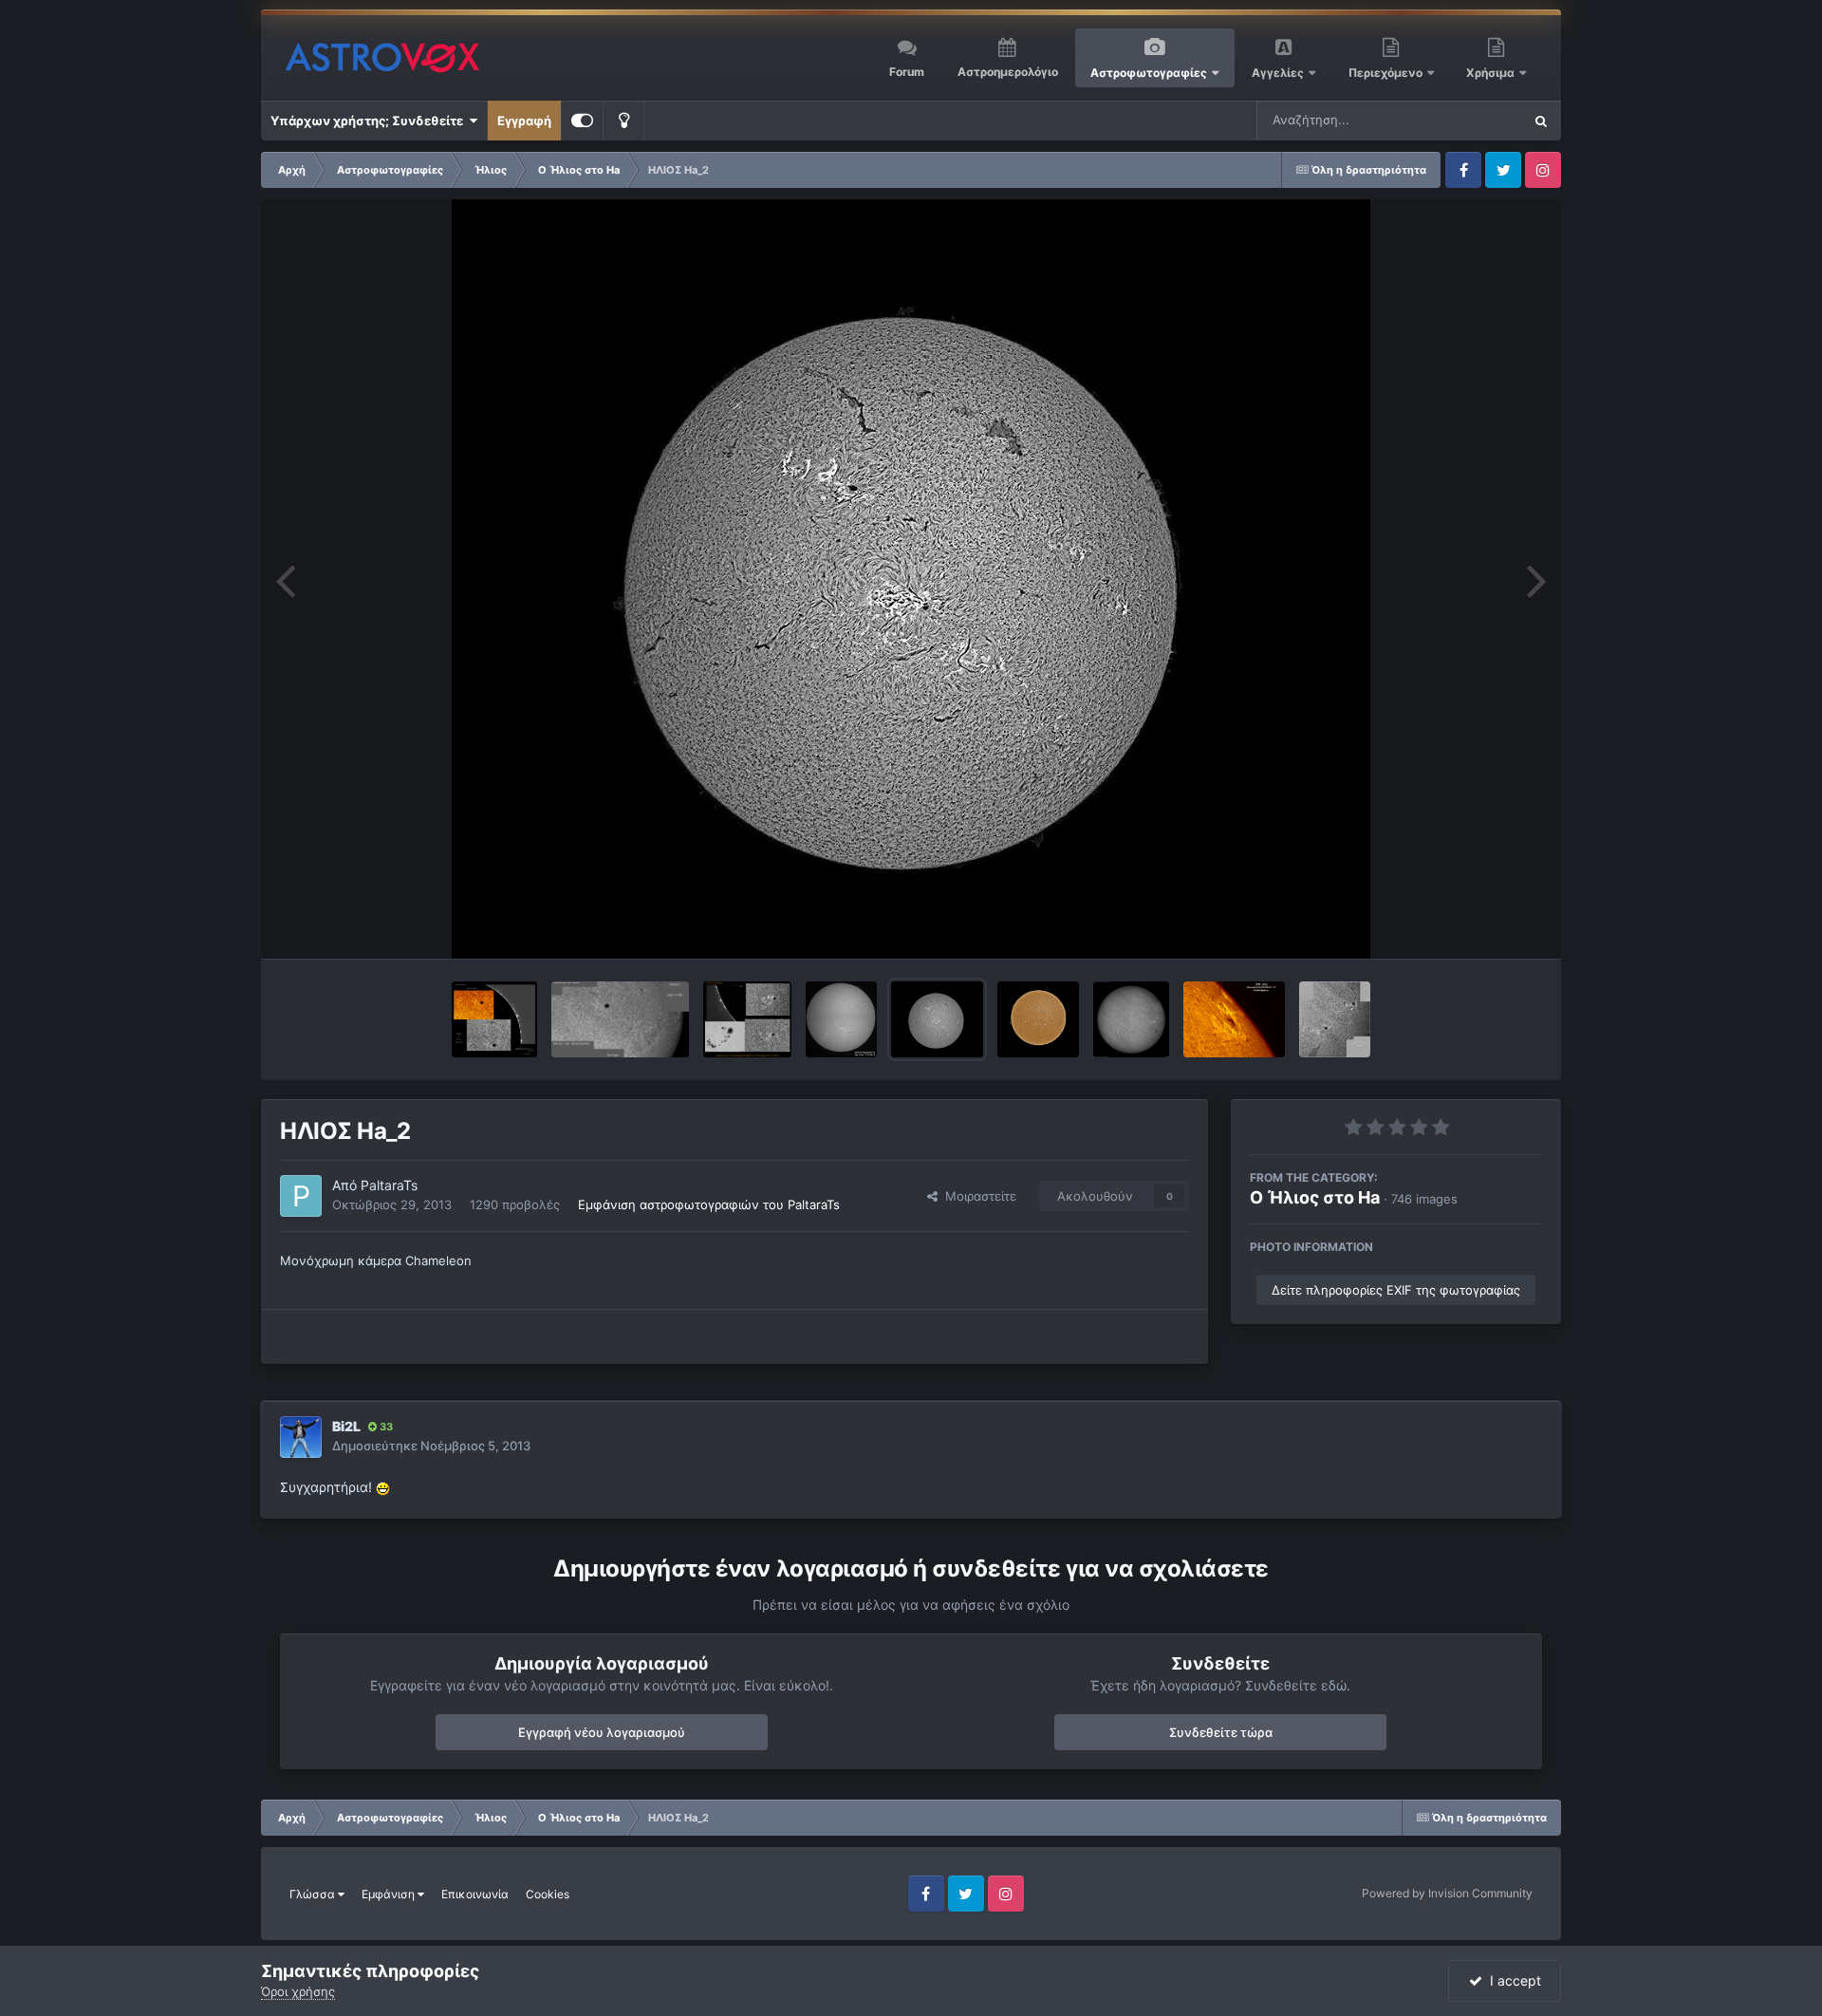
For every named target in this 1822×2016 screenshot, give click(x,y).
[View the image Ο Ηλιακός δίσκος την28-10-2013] (1131, 1019)
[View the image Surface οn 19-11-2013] (620, 1019)
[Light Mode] (623, 121)
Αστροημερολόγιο (1008, 72)
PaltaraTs (389, 1185)
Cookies (548, 1894)
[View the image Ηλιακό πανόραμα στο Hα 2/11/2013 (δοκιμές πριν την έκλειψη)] (841, 1019)
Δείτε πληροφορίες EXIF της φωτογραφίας (1396, 1290)
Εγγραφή (524, 121)
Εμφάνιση (390, 1894)
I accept (1512, 1980)
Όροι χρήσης (298, 1991)
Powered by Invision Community (1447, 1893)
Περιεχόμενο (1387, 73)
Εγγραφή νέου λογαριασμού (602, 1732)
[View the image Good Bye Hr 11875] (1234, 1019)
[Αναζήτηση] (1541, 121)
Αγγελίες (1278, 73)
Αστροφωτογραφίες (1149, 73)
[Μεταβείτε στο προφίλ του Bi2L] (301, 1437)
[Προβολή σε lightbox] (911, 579)
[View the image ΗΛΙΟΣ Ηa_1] (1038, 1019)
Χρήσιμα (1492, 73)
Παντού (1475, 120)
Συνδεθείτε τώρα (1221, 1732)
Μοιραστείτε (977, 1196)
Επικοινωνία (475, 1894)
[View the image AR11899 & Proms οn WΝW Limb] (494, 1019)
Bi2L (346, 1426)
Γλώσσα (314, 1894)
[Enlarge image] (383, 1487)
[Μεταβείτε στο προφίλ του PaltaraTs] (301, 1196)
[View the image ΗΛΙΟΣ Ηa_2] (937, 1019)
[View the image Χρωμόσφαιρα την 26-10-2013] (1335, 1019)
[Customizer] (582, 121)
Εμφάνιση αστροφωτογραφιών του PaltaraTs (709, 1204)
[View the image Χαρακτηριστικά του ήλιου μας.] (747, 1019)
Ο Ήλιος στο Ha (1315, 1197)
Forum (907, 72)
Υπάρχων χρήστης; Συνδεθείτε (370, 121)
